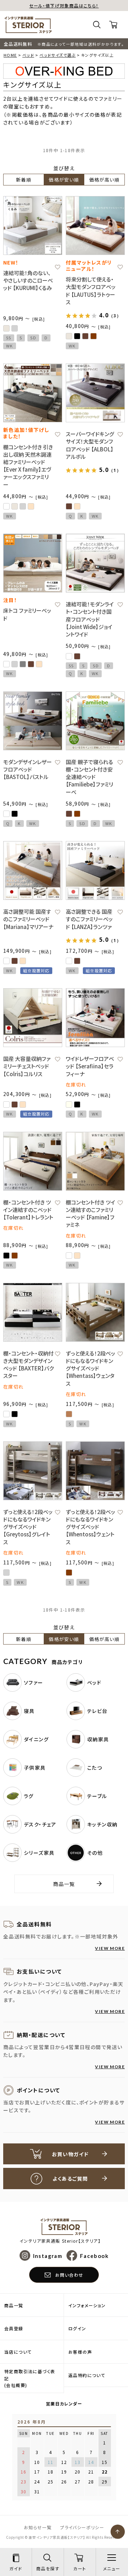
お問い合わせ (69, 2275)
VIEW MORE (110, 1948)
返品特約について (87, 2375)
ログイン (77, 2328)
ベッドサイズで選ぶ (58, 55)
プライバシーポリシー (82, 2527)
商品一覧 (64, 1884)
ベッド (28, 55)
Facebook (94, 2255)
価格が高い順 (104, 180)
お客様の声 (80, 2352)
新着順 (24, 180)
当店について (18, 2352)
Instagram (48, 2255)
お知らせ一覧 (38, 2527)
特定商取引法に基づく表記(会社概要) (30, 2378)
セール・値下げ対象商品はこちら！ (64, 5)
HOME (10, 55)
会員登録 (14, 2328)
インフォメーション (87, 2305)
